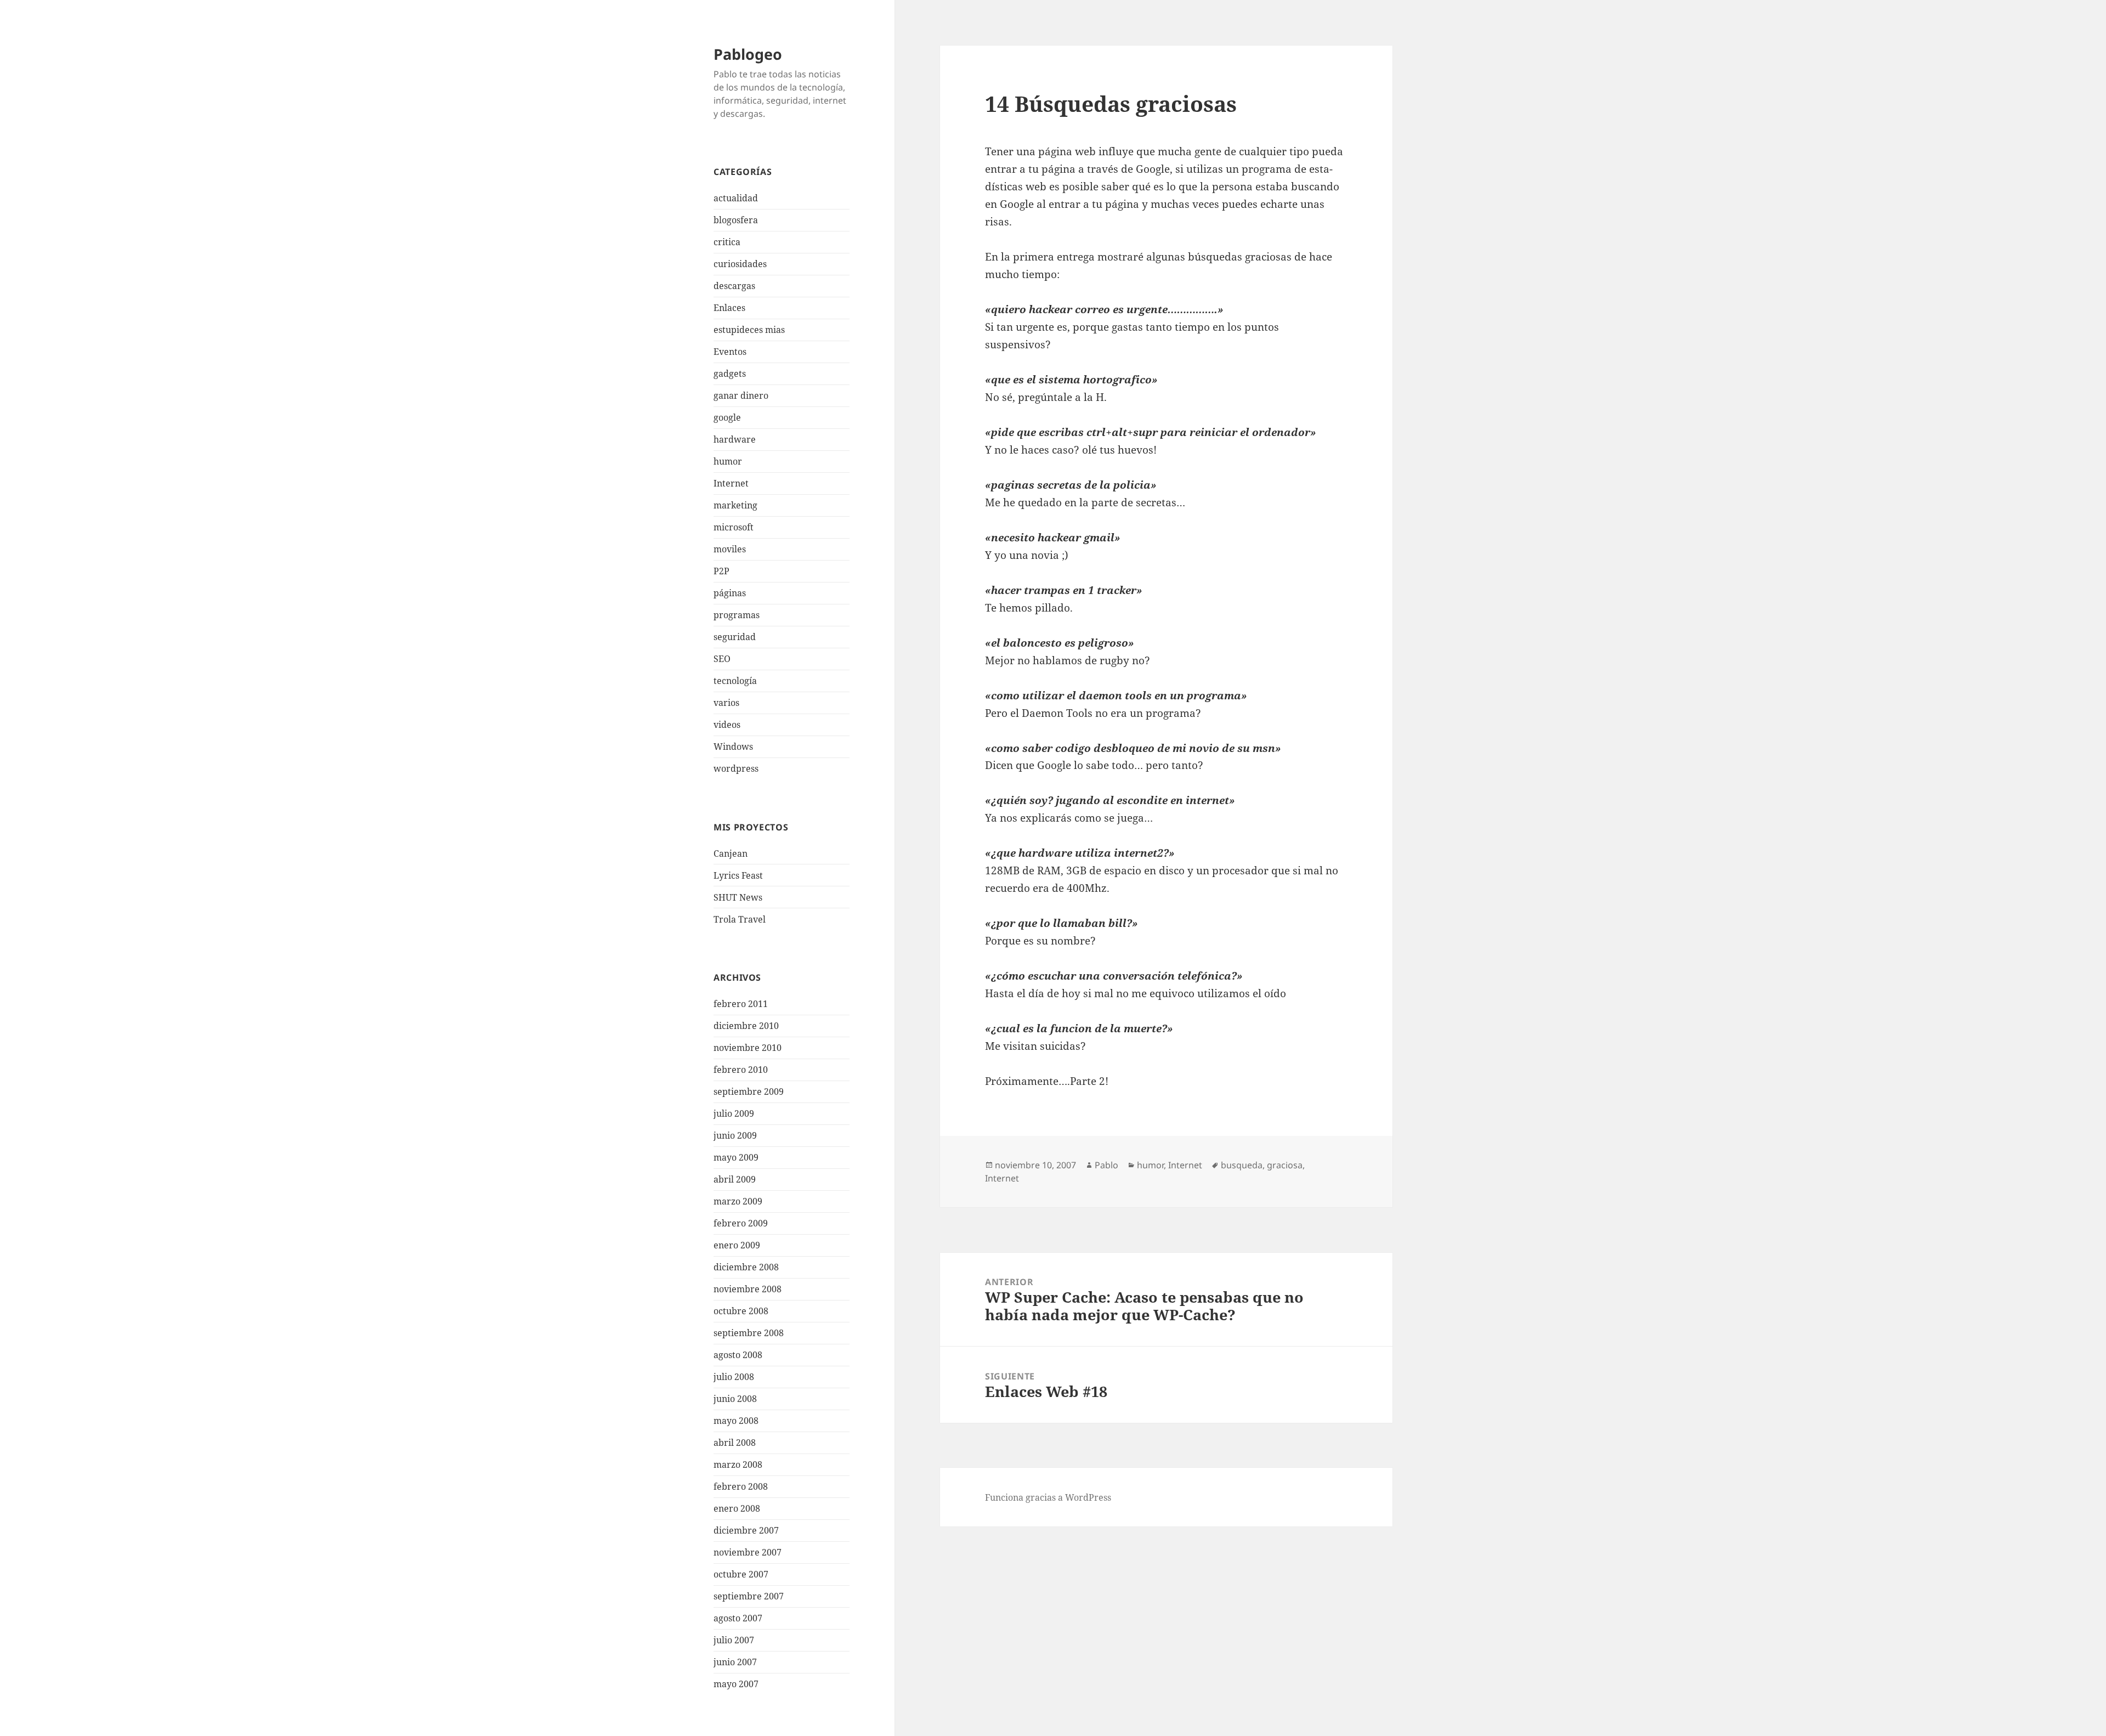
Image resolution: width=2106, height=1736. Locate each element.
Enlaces (729, 308)
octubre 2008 (741, 1311)
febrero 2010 (741, 1070)
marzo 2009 (738, 1201)
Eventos (730, 352)
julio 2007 (734, 1640)
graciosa (1285, 1165)
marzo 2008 (738, 1464)
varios (726, 703)
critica (727, 242)
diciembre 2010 (746, 1026)
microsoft (734, 527)
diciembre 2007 (746, 1530)
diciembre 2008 (746, 1267)
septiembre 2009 (749, 1092)
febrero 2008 (741, 1486)
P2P (721, 571)
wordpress (736, 768)
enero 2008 (737, 1508)
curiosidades (740, 264)
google (727, 417)
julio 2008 (734, 1377)
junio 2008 (735, 1399)
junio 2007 (735, 1662)
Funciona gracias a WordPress (1048, 1497)
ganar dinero (741, 395)
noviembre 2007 (748, 1552)
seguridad (735, 637)
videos (727, 725)
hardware (735, 439)
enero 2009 (737, 1245)
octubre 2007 (741, 1574)
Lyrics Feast (738, 875)
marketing (735, 505)
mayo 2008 (736, 1421)
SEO (722, 659)
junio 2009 (735, 1135)
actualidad (736, 198)
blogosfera (736, 220)
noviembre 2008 (748, 1289)
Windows (733, 747)
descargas (734, 286)
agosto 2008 (738, 1355)
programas (737, 615)
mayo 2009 (736, 1157)
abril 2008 (735, 1443)
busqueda (1242, 1165)
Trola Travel (740, 919)
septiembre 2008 (749, 1333)
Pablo (1106, 1165)
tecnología (735, 681)
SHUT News (738, 897)
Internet (731, 483)
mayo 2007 (736, 1684)
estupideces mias (749, 330)
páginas (730, 593)
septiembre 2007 (749, 1596)
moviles (730, 549)
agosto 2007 (738, 1618)
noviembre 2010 (748, 1048)
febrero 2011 (741, 1004)
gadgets (730, 374)
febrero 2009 (741, 1223)
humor (728, 461)
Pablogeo (748, 54)
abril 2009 (735, 1179)
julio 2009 (734, 1113)
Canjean (731, 853)
